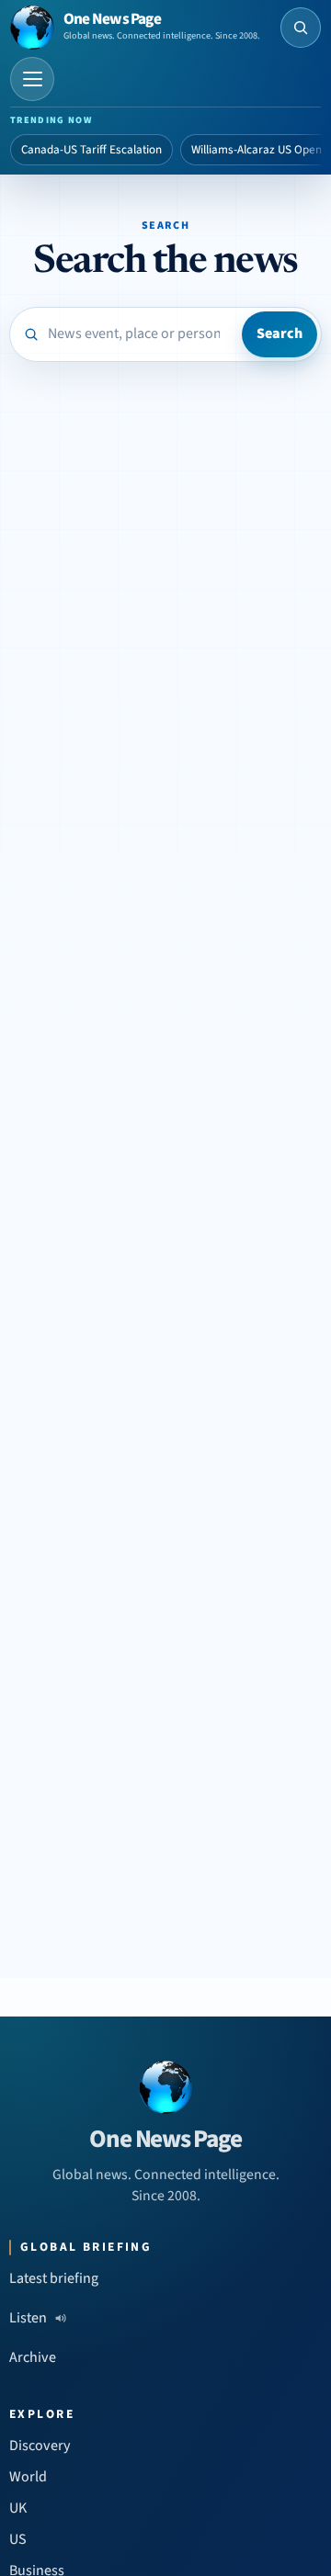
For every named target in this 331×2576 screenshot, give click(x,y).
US (18, 2539)
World (28, 2477)
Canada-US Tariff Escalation (91, 150)
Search (280, 333)
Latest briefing (54, 2278)
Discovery (40, 2446)
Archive (33, 2357)
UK (18, 2508)
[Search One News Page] (301, 28)
